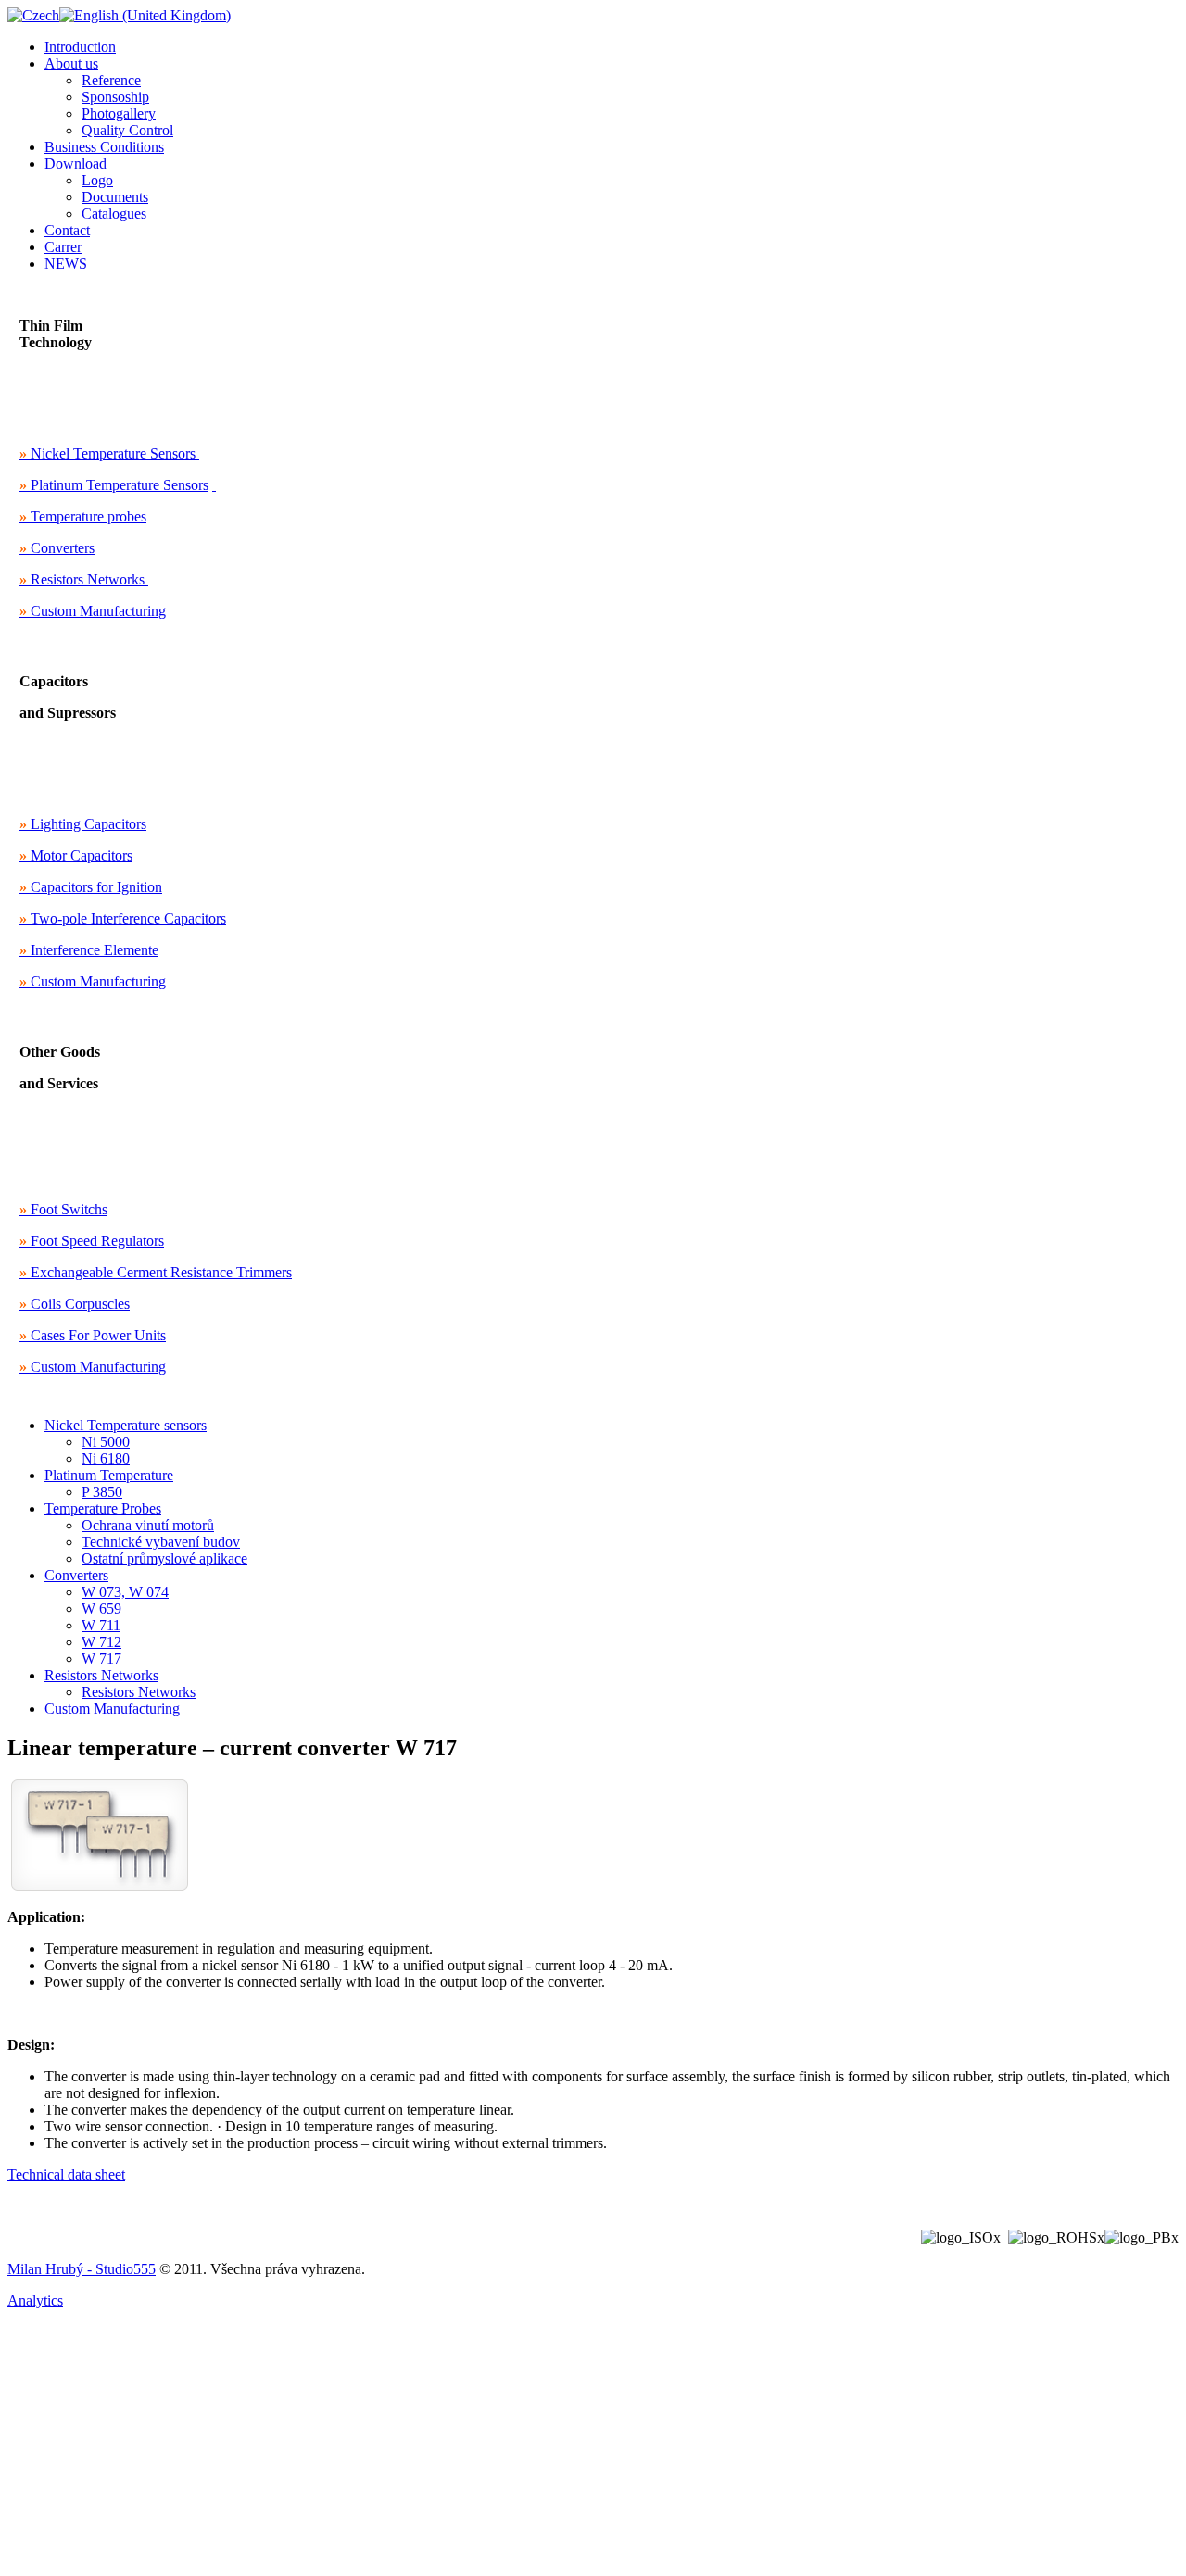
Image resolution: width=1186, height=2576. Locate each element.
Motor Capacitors (76, 855)
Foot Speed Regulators (92, 1241)
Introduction (80, 47)
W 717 (101, 1659)
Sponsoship (115, 97)
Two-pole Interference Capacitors (123, 918)
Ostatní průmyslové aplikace (164, 1558)
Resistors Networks (82, 579)
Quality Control (127, 130)
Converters (57, 548)
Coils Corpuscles (75, 1304)
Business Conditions (104, 147)
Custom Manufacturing (93, 611)
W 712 (101, 1642)
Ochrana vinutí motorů (148, 1525)
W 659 (101, 1608)
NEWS (66, 264)
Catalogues (114, 214)
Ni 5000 (106, 1442)
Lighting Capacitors (83, 824)
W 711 (101, 1625)
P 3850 (102, 1492)
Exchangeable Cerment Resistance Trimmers (156, 1272)
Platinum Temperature (109, 1475)
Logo (97, 180)
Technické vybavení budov (161, 1542)
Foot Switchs (63, 1209)
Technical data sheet (66, 2174)
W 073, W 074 (125, 1592)
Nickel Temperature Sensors (107, 453)
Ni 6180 (106, 1458)
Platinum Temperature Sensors (114, 485)
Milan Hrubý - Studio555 (82, 2269)
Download (76, 163)
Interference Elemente (89, 950)
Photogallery (119, 113)
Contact (67, 230)
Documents (115, 197)
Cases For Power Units (93, 1335)
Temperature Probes (103, 1508)
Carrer (63, 247)
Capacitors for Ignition (91, 887)
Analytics (35, 2300)
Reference (111, 80)
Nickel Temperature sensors (126, 1425)
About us (71, 63)
